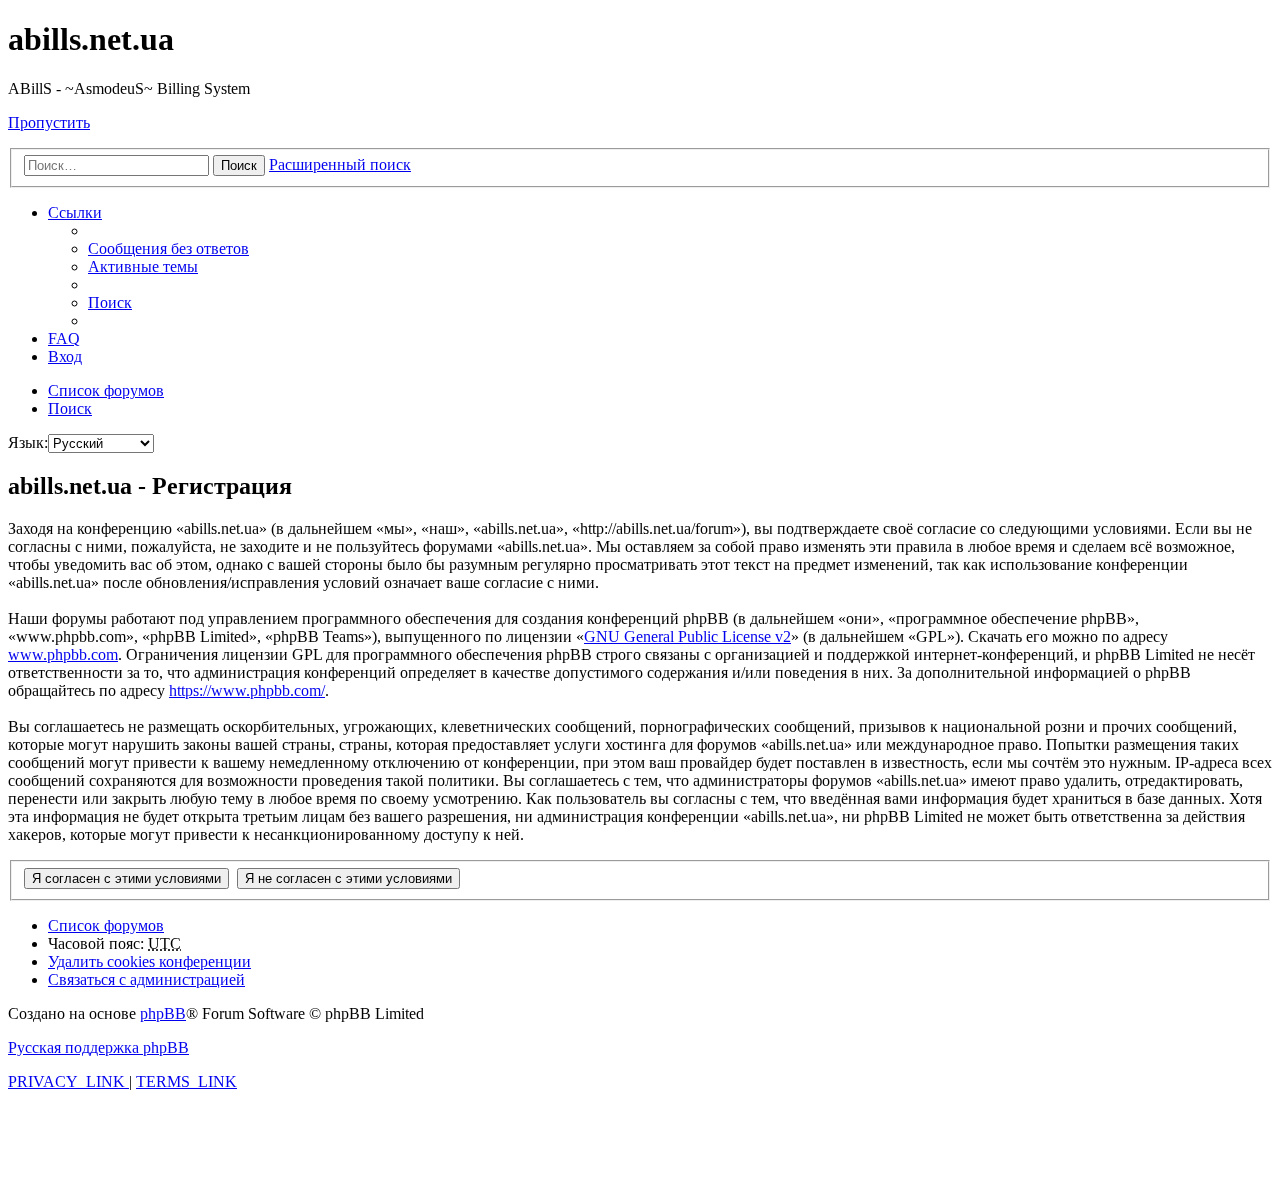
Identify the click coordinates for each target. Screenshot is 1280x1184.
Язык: (28, 442)
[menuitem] (168, 248)
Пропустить (49, 122)
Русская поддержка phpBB (98, 1047)
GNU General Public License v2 (687, 636)
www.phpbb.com (63, 654)
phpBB (163, 1013)
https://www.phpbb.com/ (247, 690)
